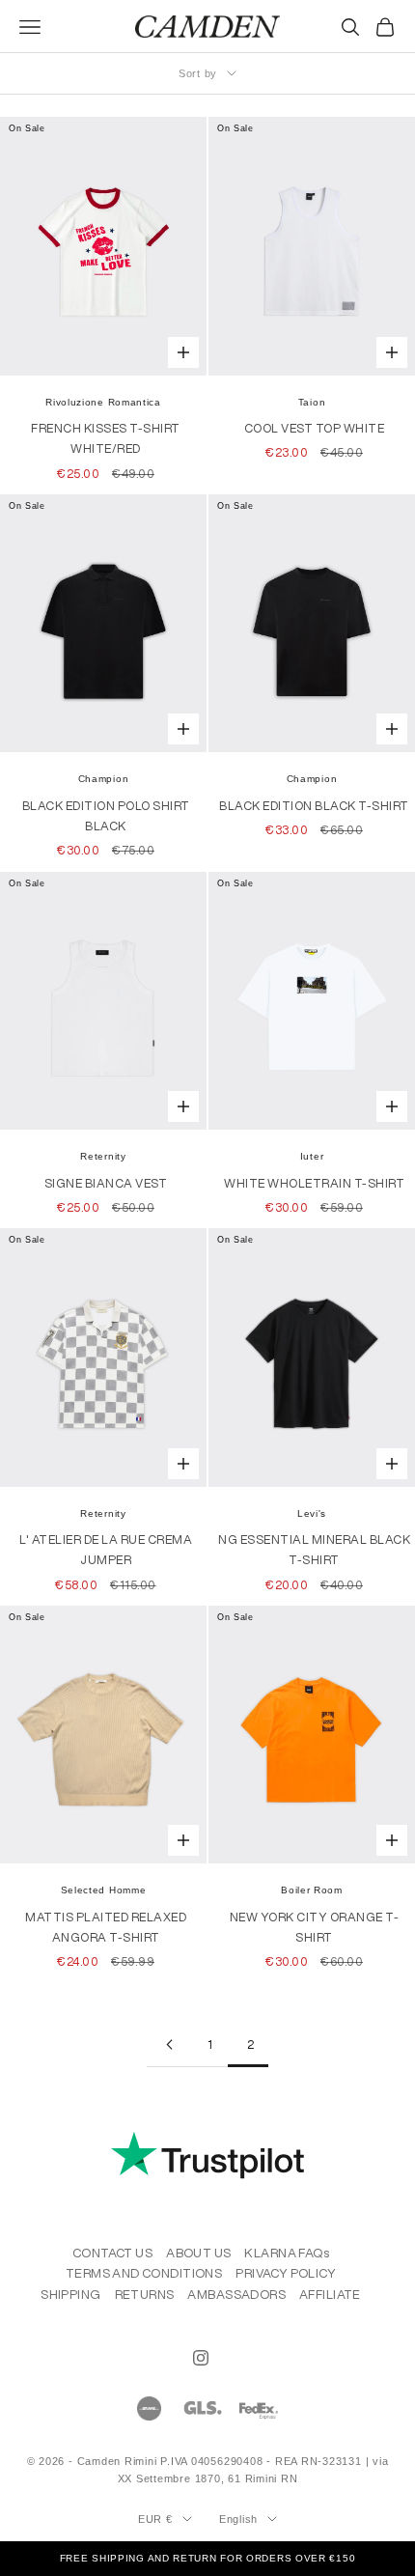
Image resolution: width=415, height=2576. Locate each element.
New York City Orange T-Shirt (315, 1927)
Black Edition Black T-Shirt (314, 806)
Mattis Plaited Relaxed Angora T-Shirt (106, 1927)
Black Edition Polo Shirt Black (106, 816)
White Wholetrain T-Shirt (314, 1183)
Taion (312, 402)
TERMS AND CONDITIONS (144, 2273)
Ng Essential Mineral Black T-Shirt (314, 1550)
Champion (104, 779)
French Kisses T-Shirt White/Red (106, 438)
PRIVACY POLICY (286, 2273)
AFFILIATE (330, 2295)
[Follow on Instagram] (201, 2358)
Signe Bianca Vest (106, 1183)
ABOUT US (198, 2253)
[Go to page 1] (167, 2044)
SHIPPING (70, 2295)
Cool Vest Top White (315, 428)
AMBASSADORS (236, 2295)
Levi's (312, 1513)
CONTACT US (112, 2253)
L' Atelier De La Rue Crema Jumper (106, 1550)
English (238, 2519)
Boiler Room (312, 1890)
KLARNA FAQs (287, 2253)
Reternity (103, 1156)
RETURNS (145, 2295)
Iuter (312, 1156)
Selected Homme (104, 1890)
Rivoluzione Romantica (103, 402)
